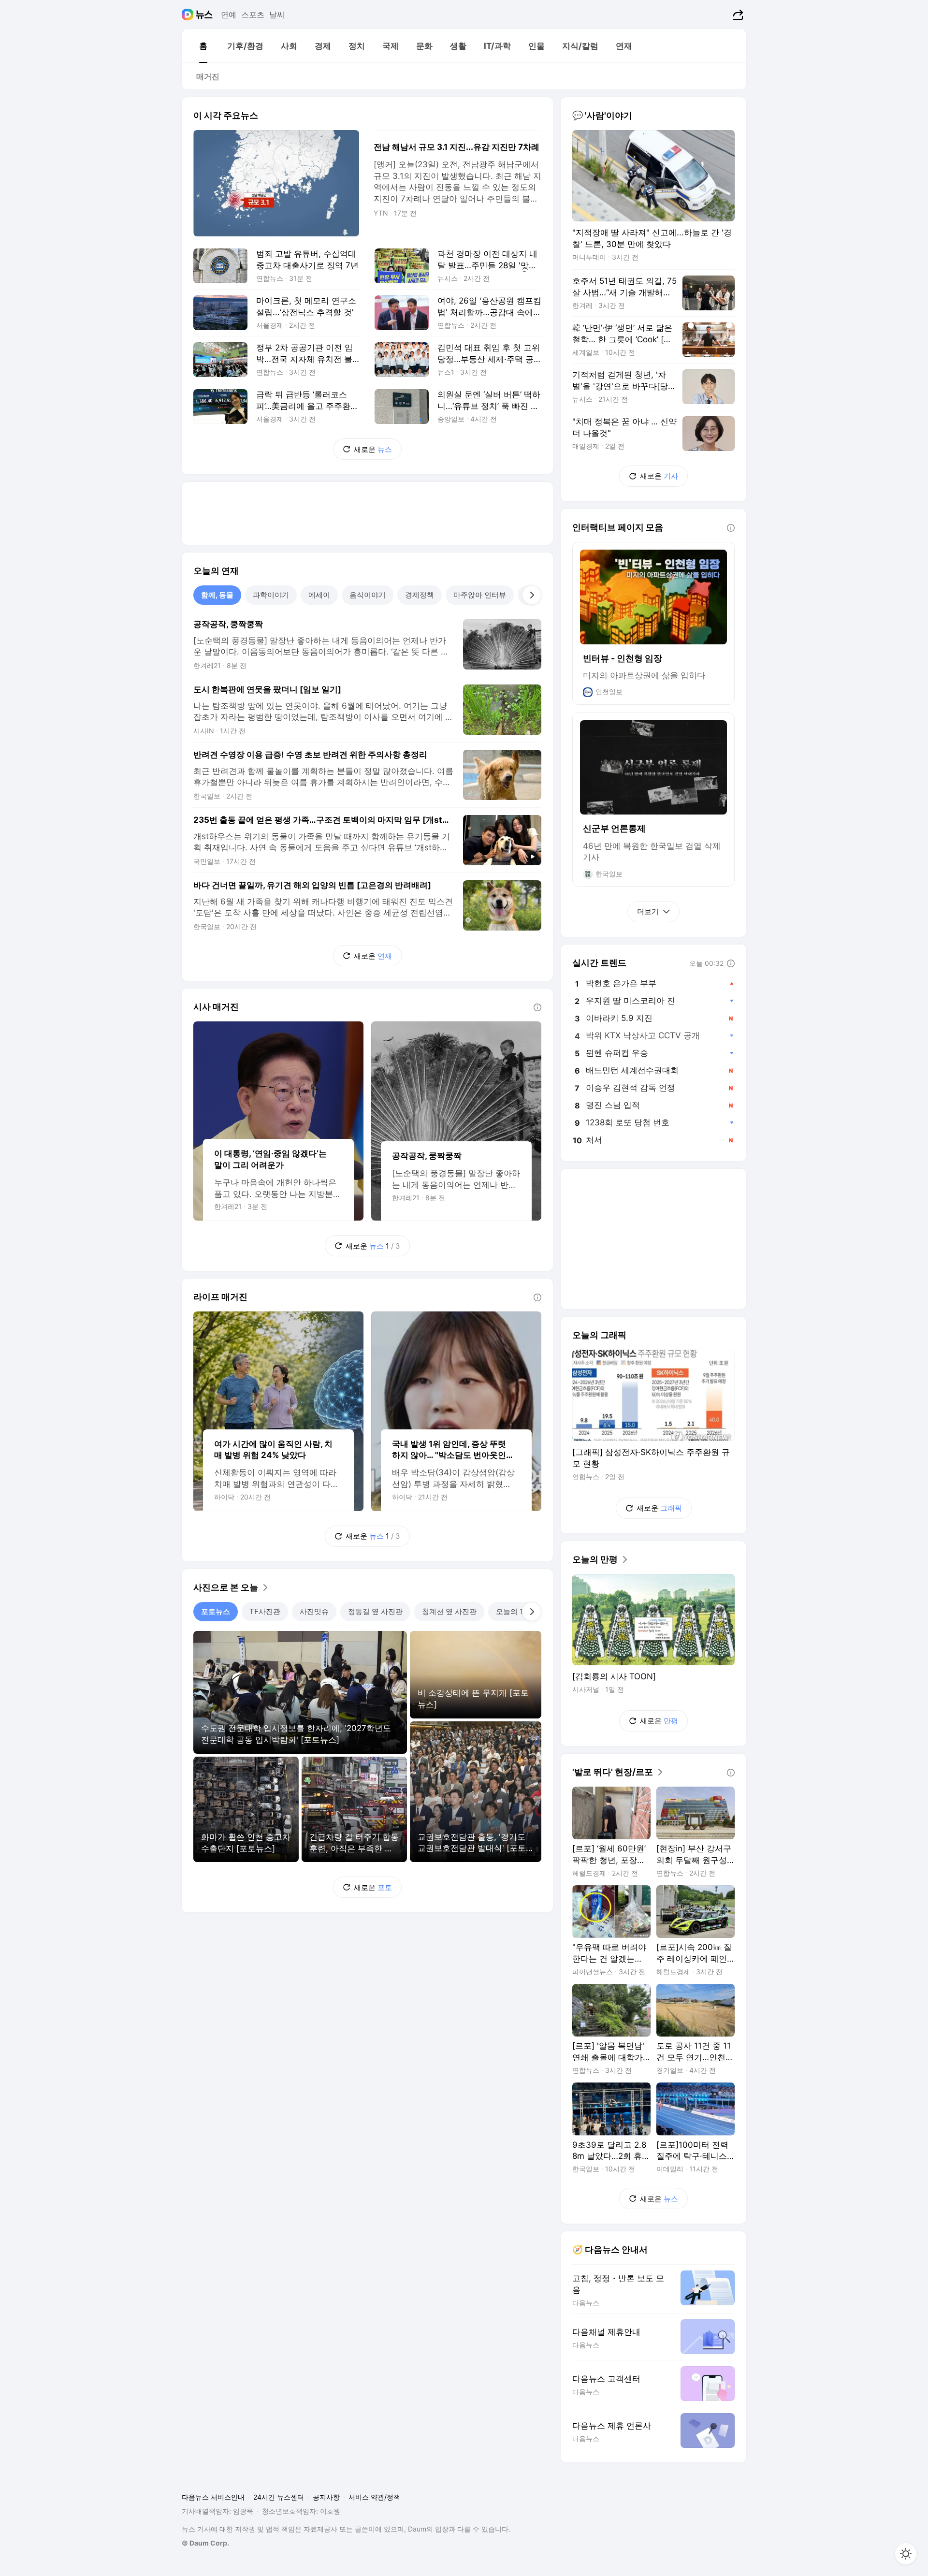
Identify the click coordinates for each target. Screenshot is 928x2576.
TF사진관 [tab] (265, 1611)
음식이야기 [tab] (368, 595)
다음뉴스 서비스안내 (213, 2497)
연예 (229, 15)
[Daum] (189, 15)
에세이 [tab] (319, 595)
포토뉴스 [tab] (216, 1611)
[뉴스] (204, 15)
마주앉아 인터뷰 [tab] (480, 595)
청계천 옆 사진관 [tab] (449, 1611)
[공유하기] (737, 15)
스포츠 (253, 15)
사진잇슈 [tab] (314, 1611)
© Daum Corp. (205, 2543)
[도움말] (537, 1007)
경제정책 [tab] (420, 595)
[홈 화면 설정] (906, 2554)
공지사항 (326, 2497)
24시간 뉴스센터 (279, 2497)
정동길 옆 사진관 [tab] (375, 1611)
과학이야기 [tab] (271, 595)
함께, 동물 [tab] (217, 595)
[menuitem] (203, 46)
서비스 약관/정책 (374, 2497)
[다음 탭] (532, 595)
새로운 (373, 449)
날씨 (277, 15)
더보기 (648, 911)
